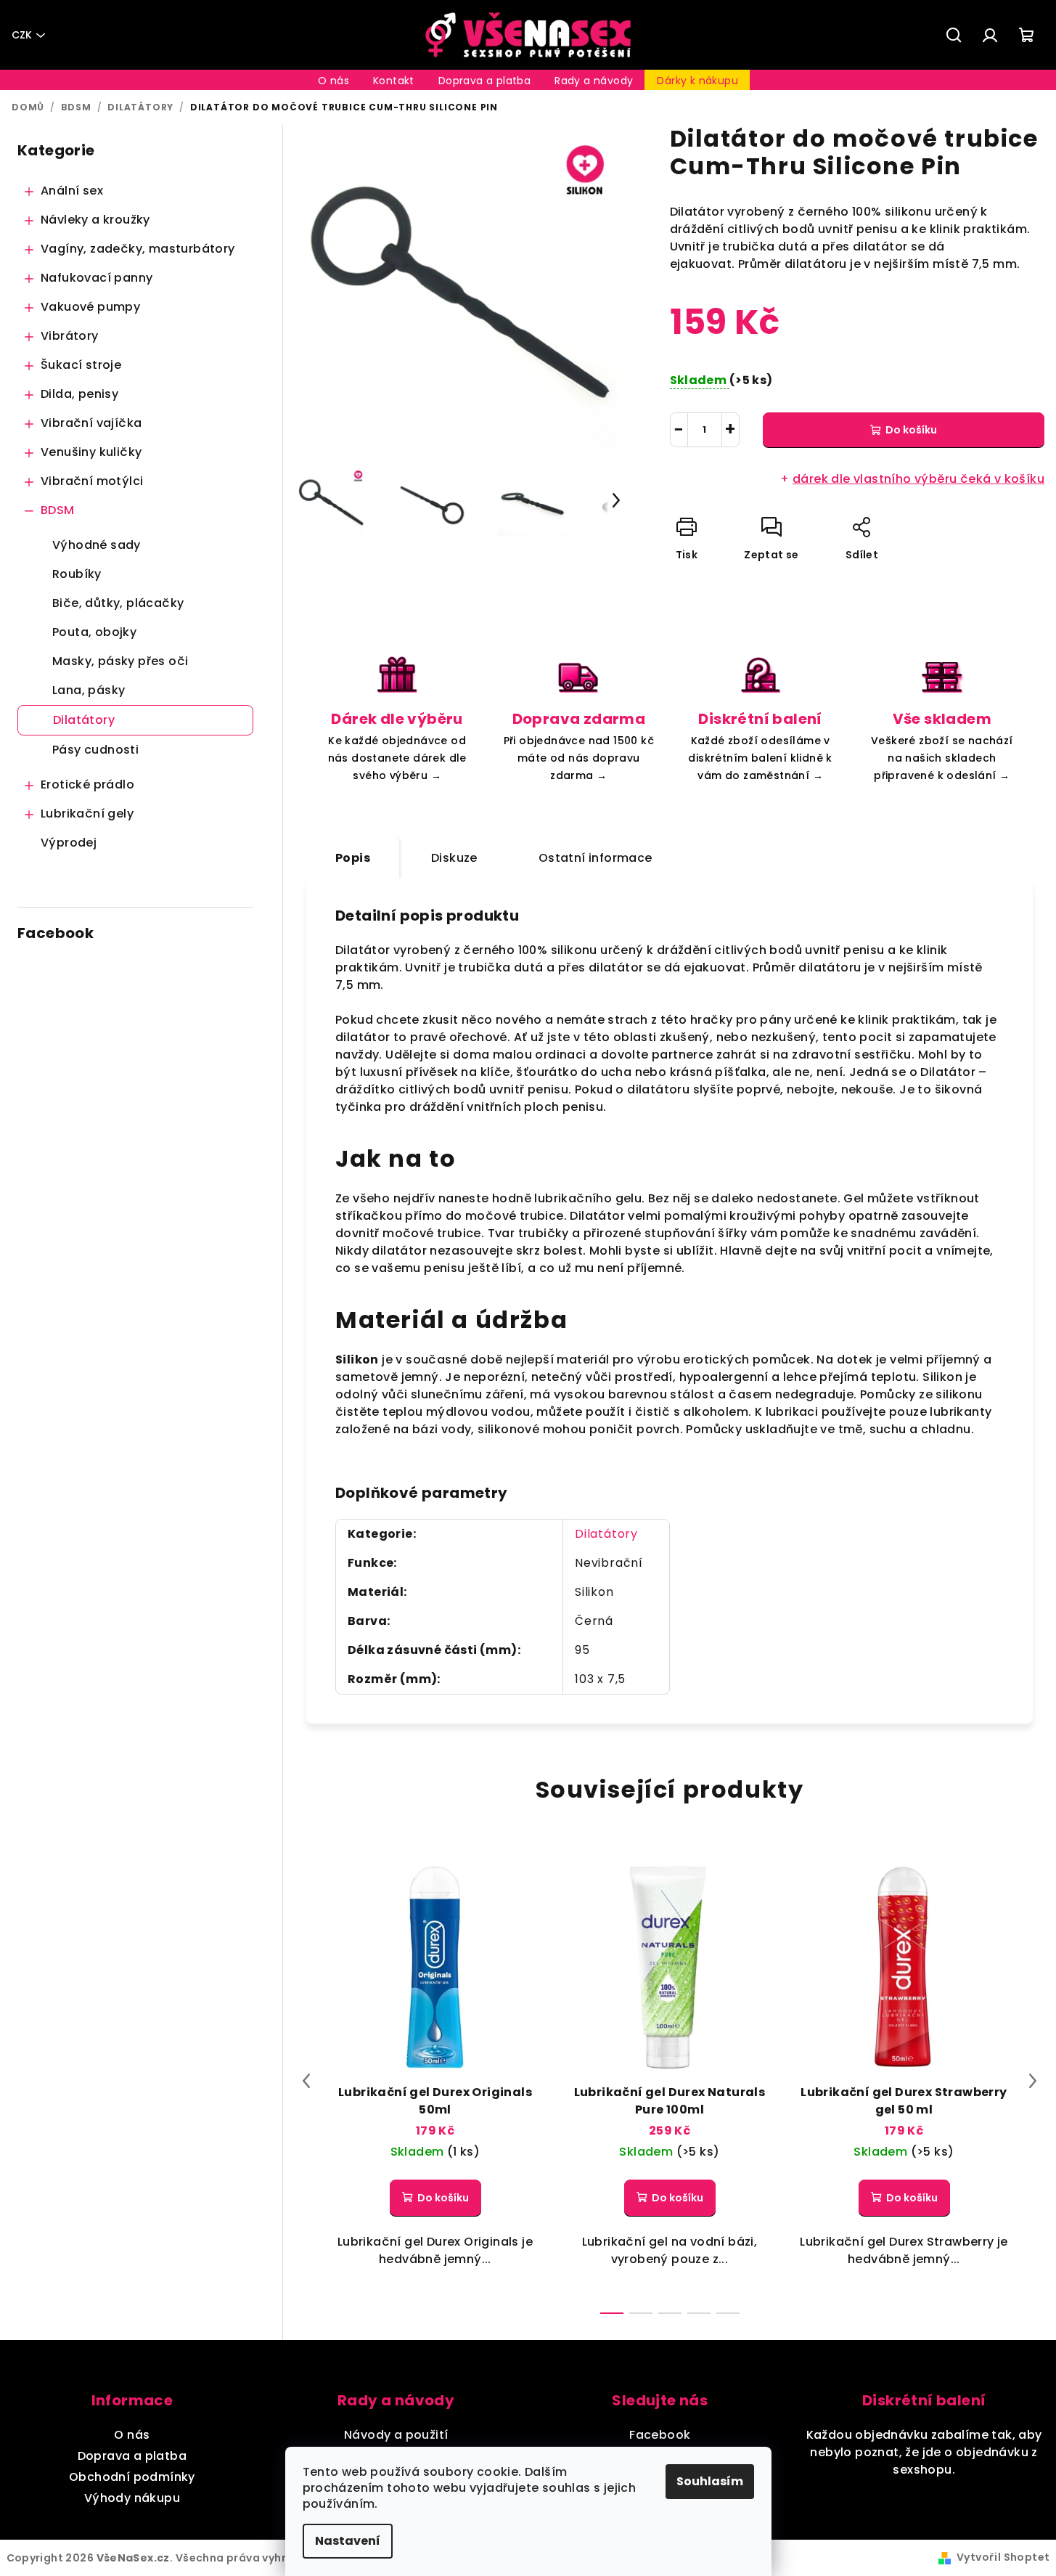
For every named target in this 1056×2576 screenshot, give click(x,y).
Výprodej (69, 843)
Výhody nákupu (132, 2498)
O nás (132, 2435)
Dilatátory (84, 720)
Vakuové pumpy (90, 307)
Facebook (660, 2435)
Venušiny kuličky (91, 452)
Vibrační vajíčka (91, 423)
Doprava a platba (132, 2456)
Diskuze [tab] (454, 858)
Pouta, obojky (94, 632)
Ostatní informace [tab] (595, 858)
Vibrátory (70, 336)
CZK (22, 35)
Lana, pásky (89, 690)
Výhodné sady (97, 545)
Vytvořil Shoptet (1003, 2557)
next (1033, 2081)
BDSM (58, 510)
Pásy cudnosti (95, 750)
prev (306, 2081)
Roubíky (77, 574)
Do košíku (911, 430)
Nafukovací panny (97, 278)
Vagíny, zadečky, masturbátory (138, 249)
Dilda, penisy (79, 394)
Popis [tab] (353, 858)
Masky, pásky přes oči (120, 661)
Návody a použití (396, 2435)
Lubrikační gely (87, 814)
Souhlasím (710, 2481)
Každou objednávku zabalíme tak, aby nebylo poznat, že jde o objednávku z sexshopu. (924, 2452)
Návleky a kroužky (95, 220)
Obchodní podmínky (132, 2477)
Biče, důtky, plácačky (118, 603)
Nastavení (348, 2541)
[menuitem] (333, 81)
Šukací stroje (81, 365)
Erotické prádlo (87, 784)
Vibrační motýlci (92, 481)
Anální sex (72, 191)
